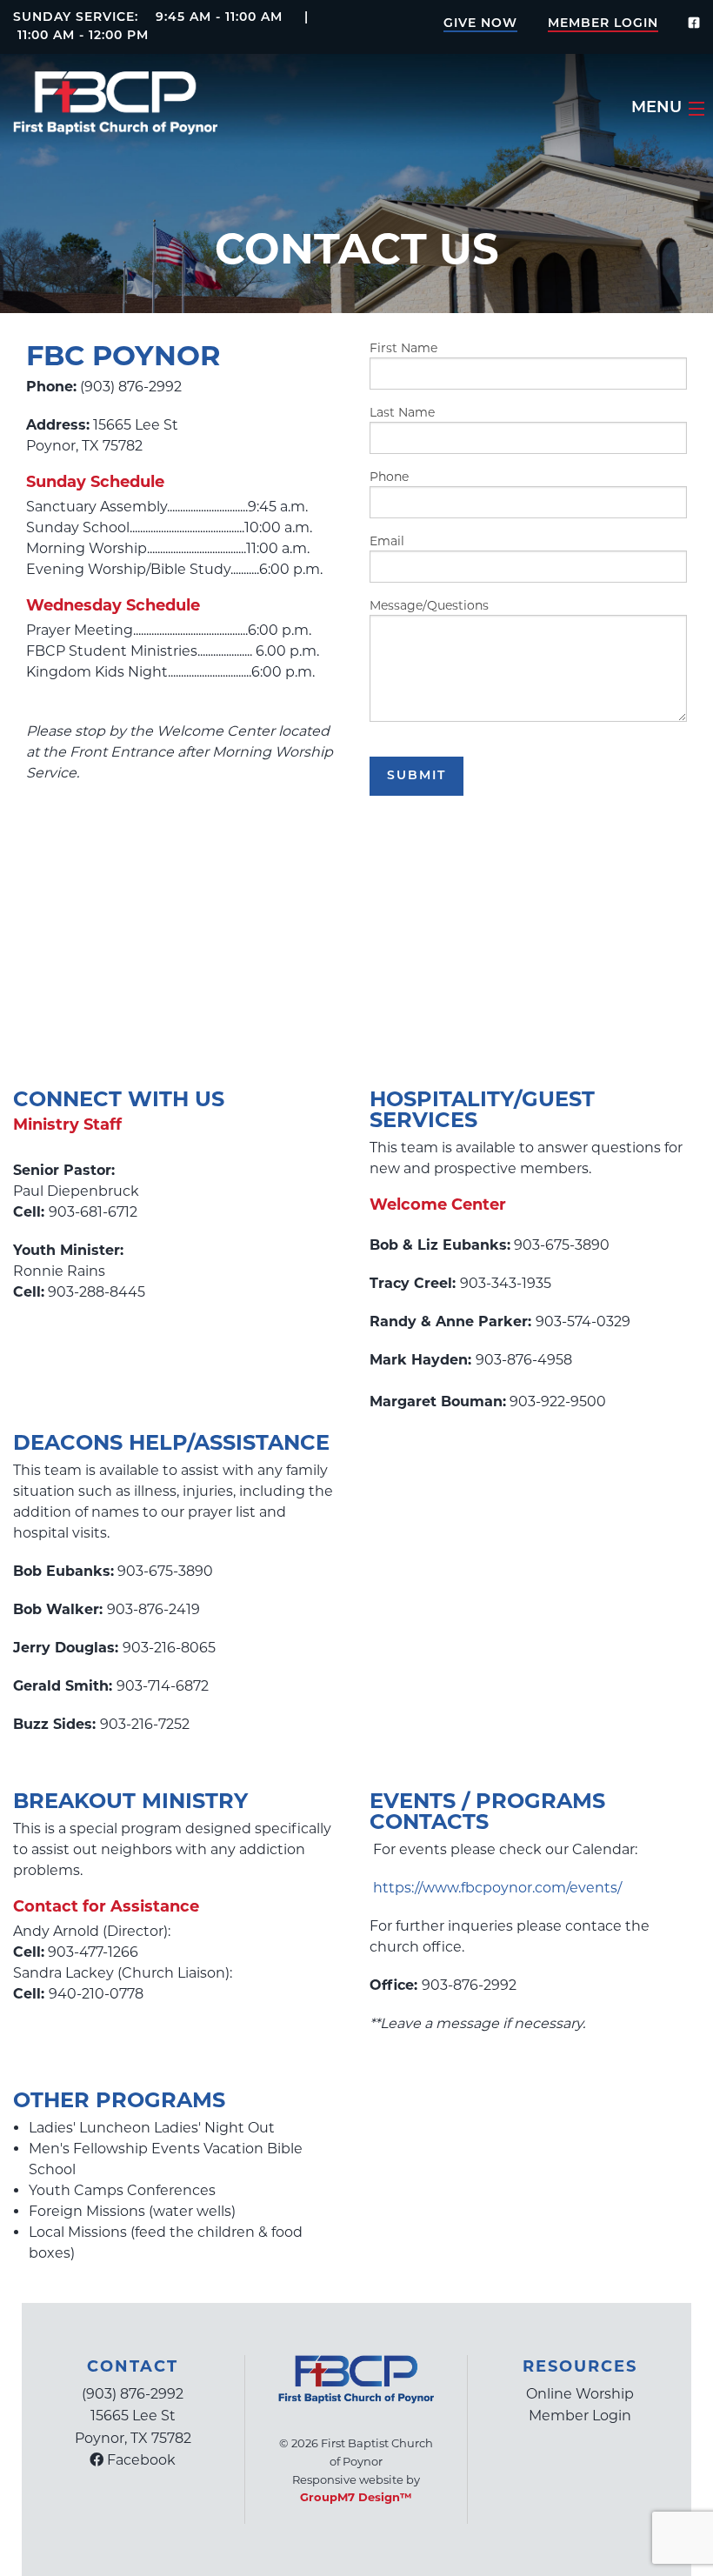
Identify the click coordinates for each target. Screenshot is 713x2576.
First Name (403, 348)
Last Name (402, 412)
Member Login (603, 24)
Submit (416, 776)
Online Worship (580, 2394)
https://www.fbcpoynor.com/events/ (497, 1888)
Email (387, 541)
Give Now (480, 24)
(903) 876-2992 (133, 2394)
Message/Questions (429, 605)
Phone (389, 477)
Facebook (140, 2460)
